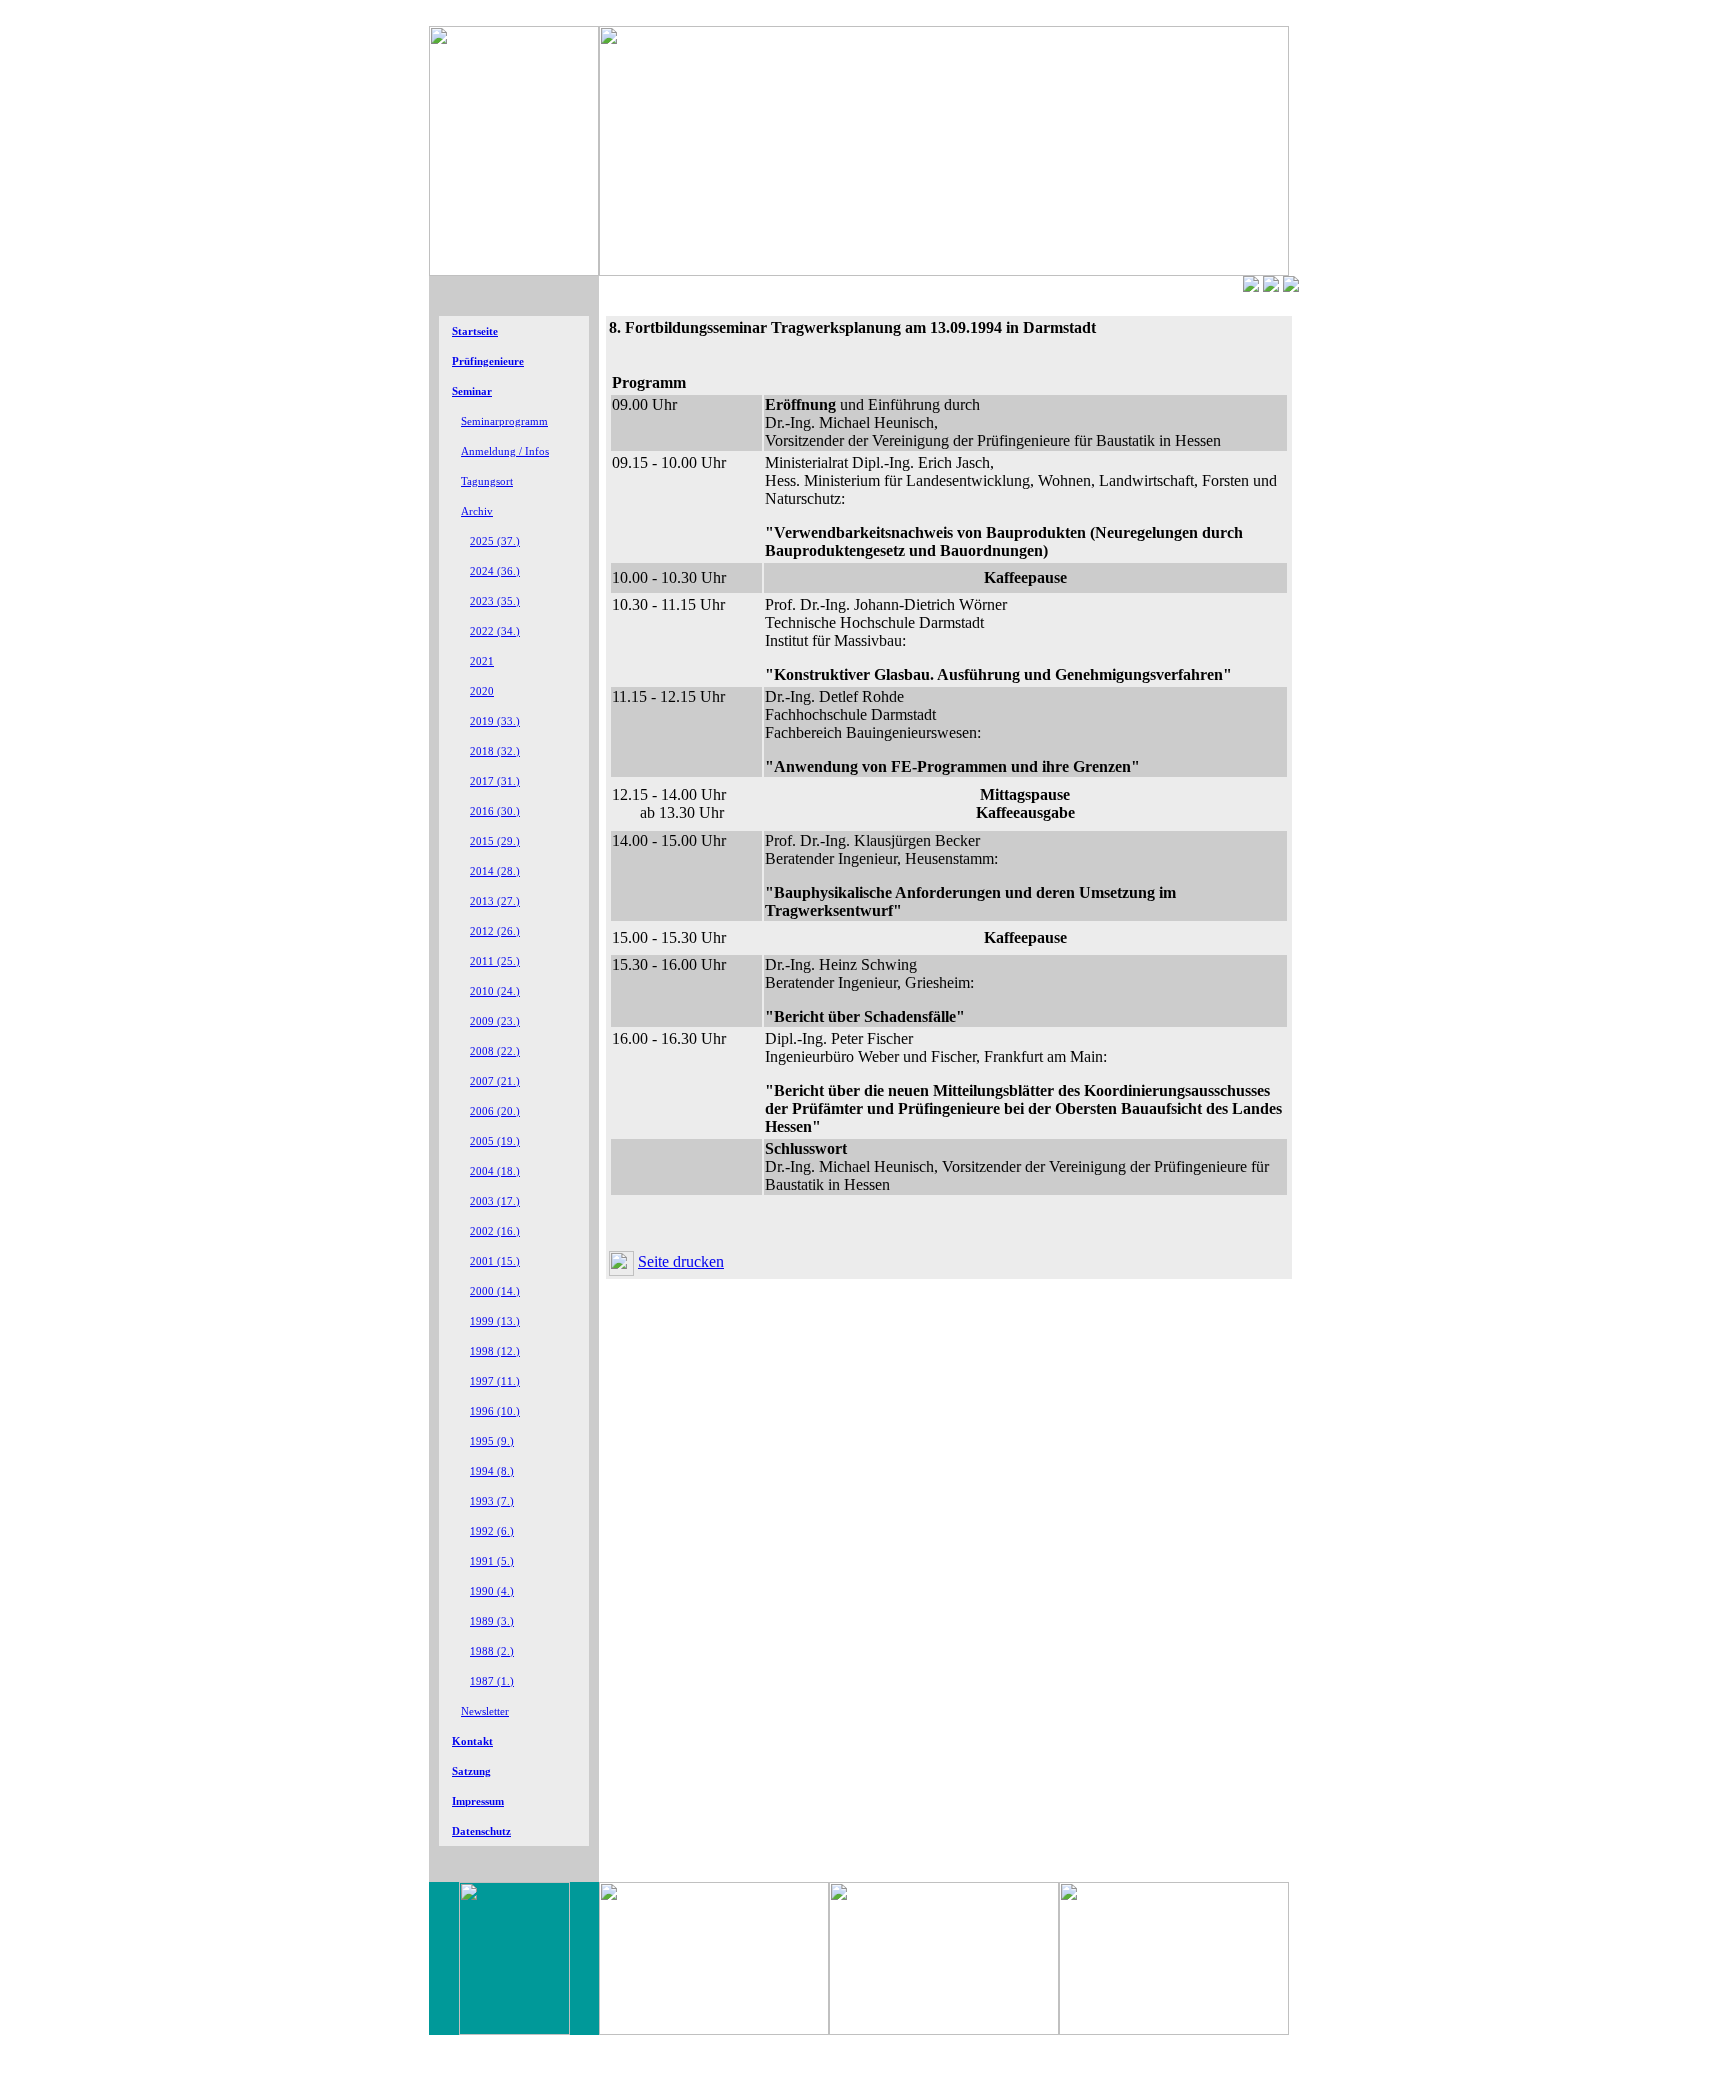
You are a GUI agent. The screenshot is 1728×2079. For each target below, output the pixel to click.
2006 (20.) (495, 1111)
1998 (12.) (495, 1351)
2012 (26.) (495, 931)
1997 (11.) (495, 1381)
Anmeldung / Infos (505, 451)
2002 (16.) (495, 1231)
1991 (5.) (492, 1561)
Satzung (471, 1771)
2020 (482, 691)
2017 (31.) (495, 781)
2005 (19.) (495, 1141)
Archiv (477, 511)
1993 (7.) (492, 1501)
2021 (482, 661)
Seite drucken (681, 1261)
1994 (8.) (492, 1471)
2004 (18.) (495, 1171)
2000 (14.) (495, 1291)
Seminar (472, 391)
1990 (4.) (492, 1591)
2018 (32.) (495, 751)
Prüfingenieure (488, 361)
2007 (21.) (495, 1081)
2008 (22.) (495, 1051)
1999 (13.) (495, 1321)
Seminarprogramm (504, 421)
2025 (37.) (495, 541)
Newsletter (485, 1711)
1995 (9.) (492, 1441)
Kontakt (472, 1741)
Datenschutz (481, 1831)
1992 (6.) (492, 1531)
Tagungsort (487, 481)
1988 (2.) (492, 1651)
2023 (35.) (495, 601)
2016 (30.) (495, 811)
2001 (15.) (495, 1261)
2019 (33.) (495, 721)
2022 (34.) (495, 631)
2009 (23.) (495, 1021)
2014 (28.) (495, 871)
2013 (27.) (495, 901)
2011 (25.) (495, 961)
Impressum (478, 1801)
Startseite (475, 331)
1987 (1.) (492, 1681)
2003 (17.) (495, 1201)
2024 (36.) (495, 571)
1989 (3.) (492, 1621)
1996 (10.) (495, 1411)
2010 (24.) (495, 991)
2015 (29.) (495, 841)
